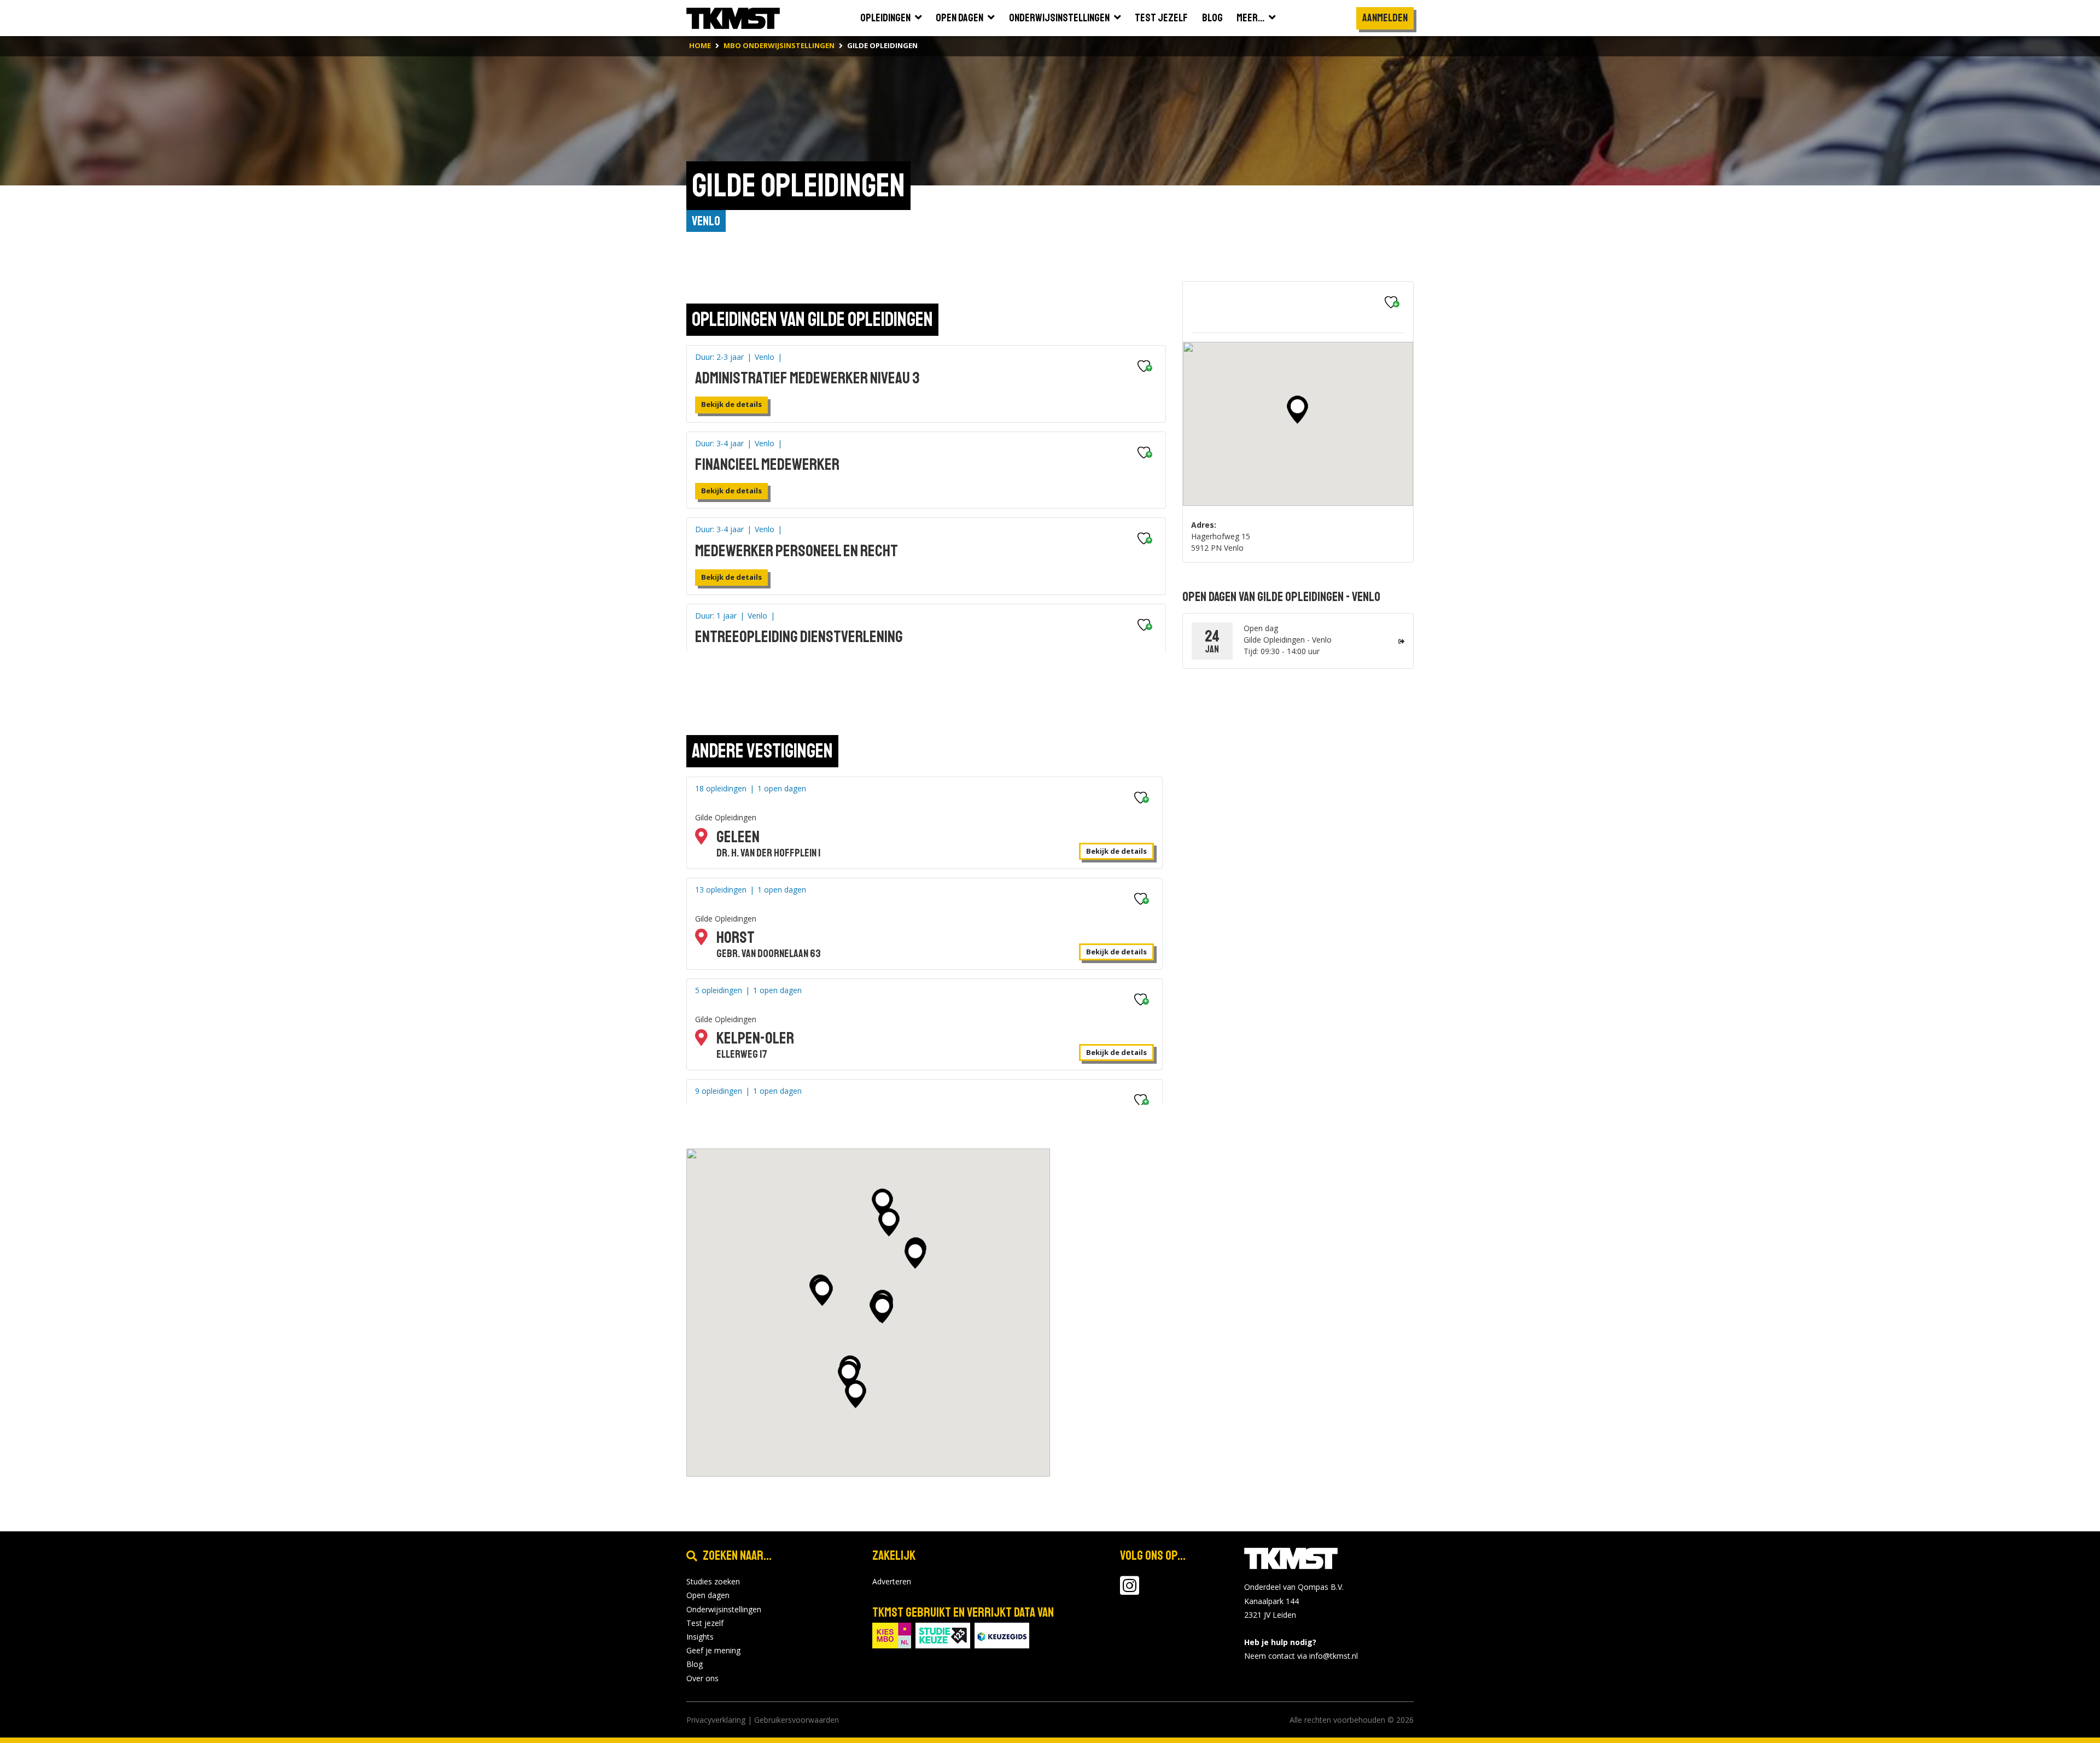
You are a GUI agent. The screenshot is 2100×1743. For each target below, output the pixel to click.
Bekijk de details (731, 404)
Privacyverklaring (716, 1720)
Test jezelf (705, 1623)
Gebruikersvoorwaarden (797, 1720)
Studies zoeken (713, 1581)
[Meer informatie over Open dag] (1401, 641)
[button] (1297, 410)
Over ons (702, 1678)
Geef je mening (713, 1650)
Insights (700, 1637)
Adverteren (892, 1581)
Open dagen (708, 1595)
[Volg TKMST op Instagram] (1130, 1591)
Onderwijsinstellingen (724, 1609)
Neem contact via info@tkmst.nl (1301, 1656)
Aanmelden (1385, 18)
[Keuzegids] (1002, 1634)
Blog (695, 1664)
